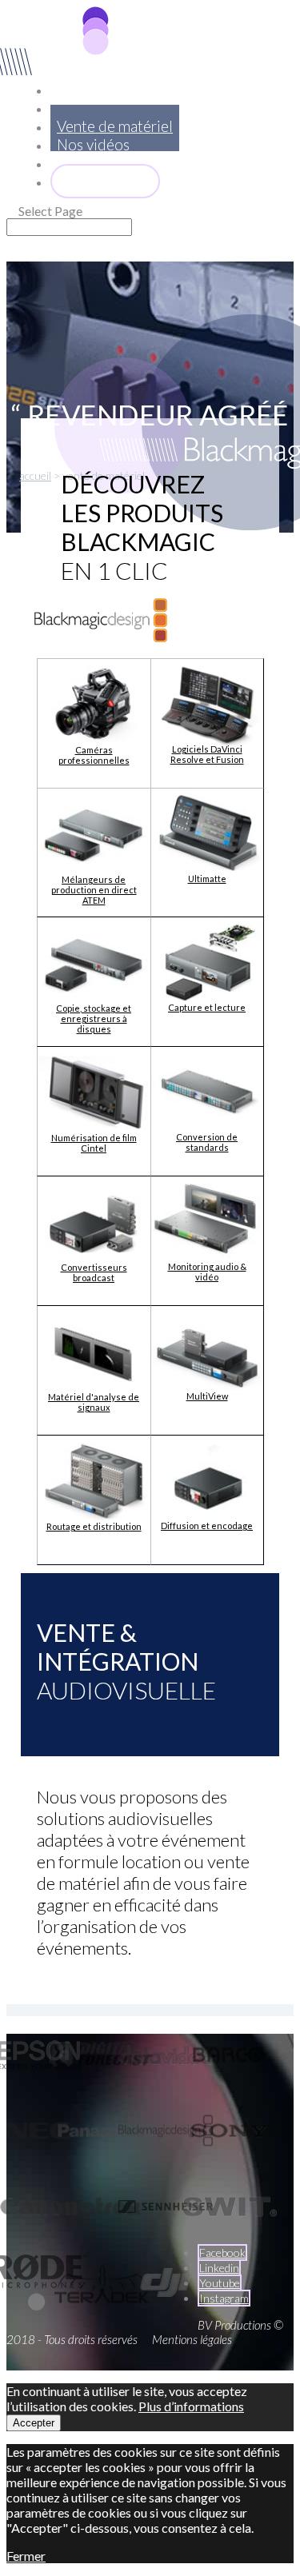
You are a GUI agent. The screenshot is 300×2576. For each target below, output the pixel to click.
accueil (35, 475)
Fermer (26, 2556)
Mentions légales (192, 2339)
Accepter (34, 2423)
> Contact (105, 181)
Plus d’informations (191, 2406)
